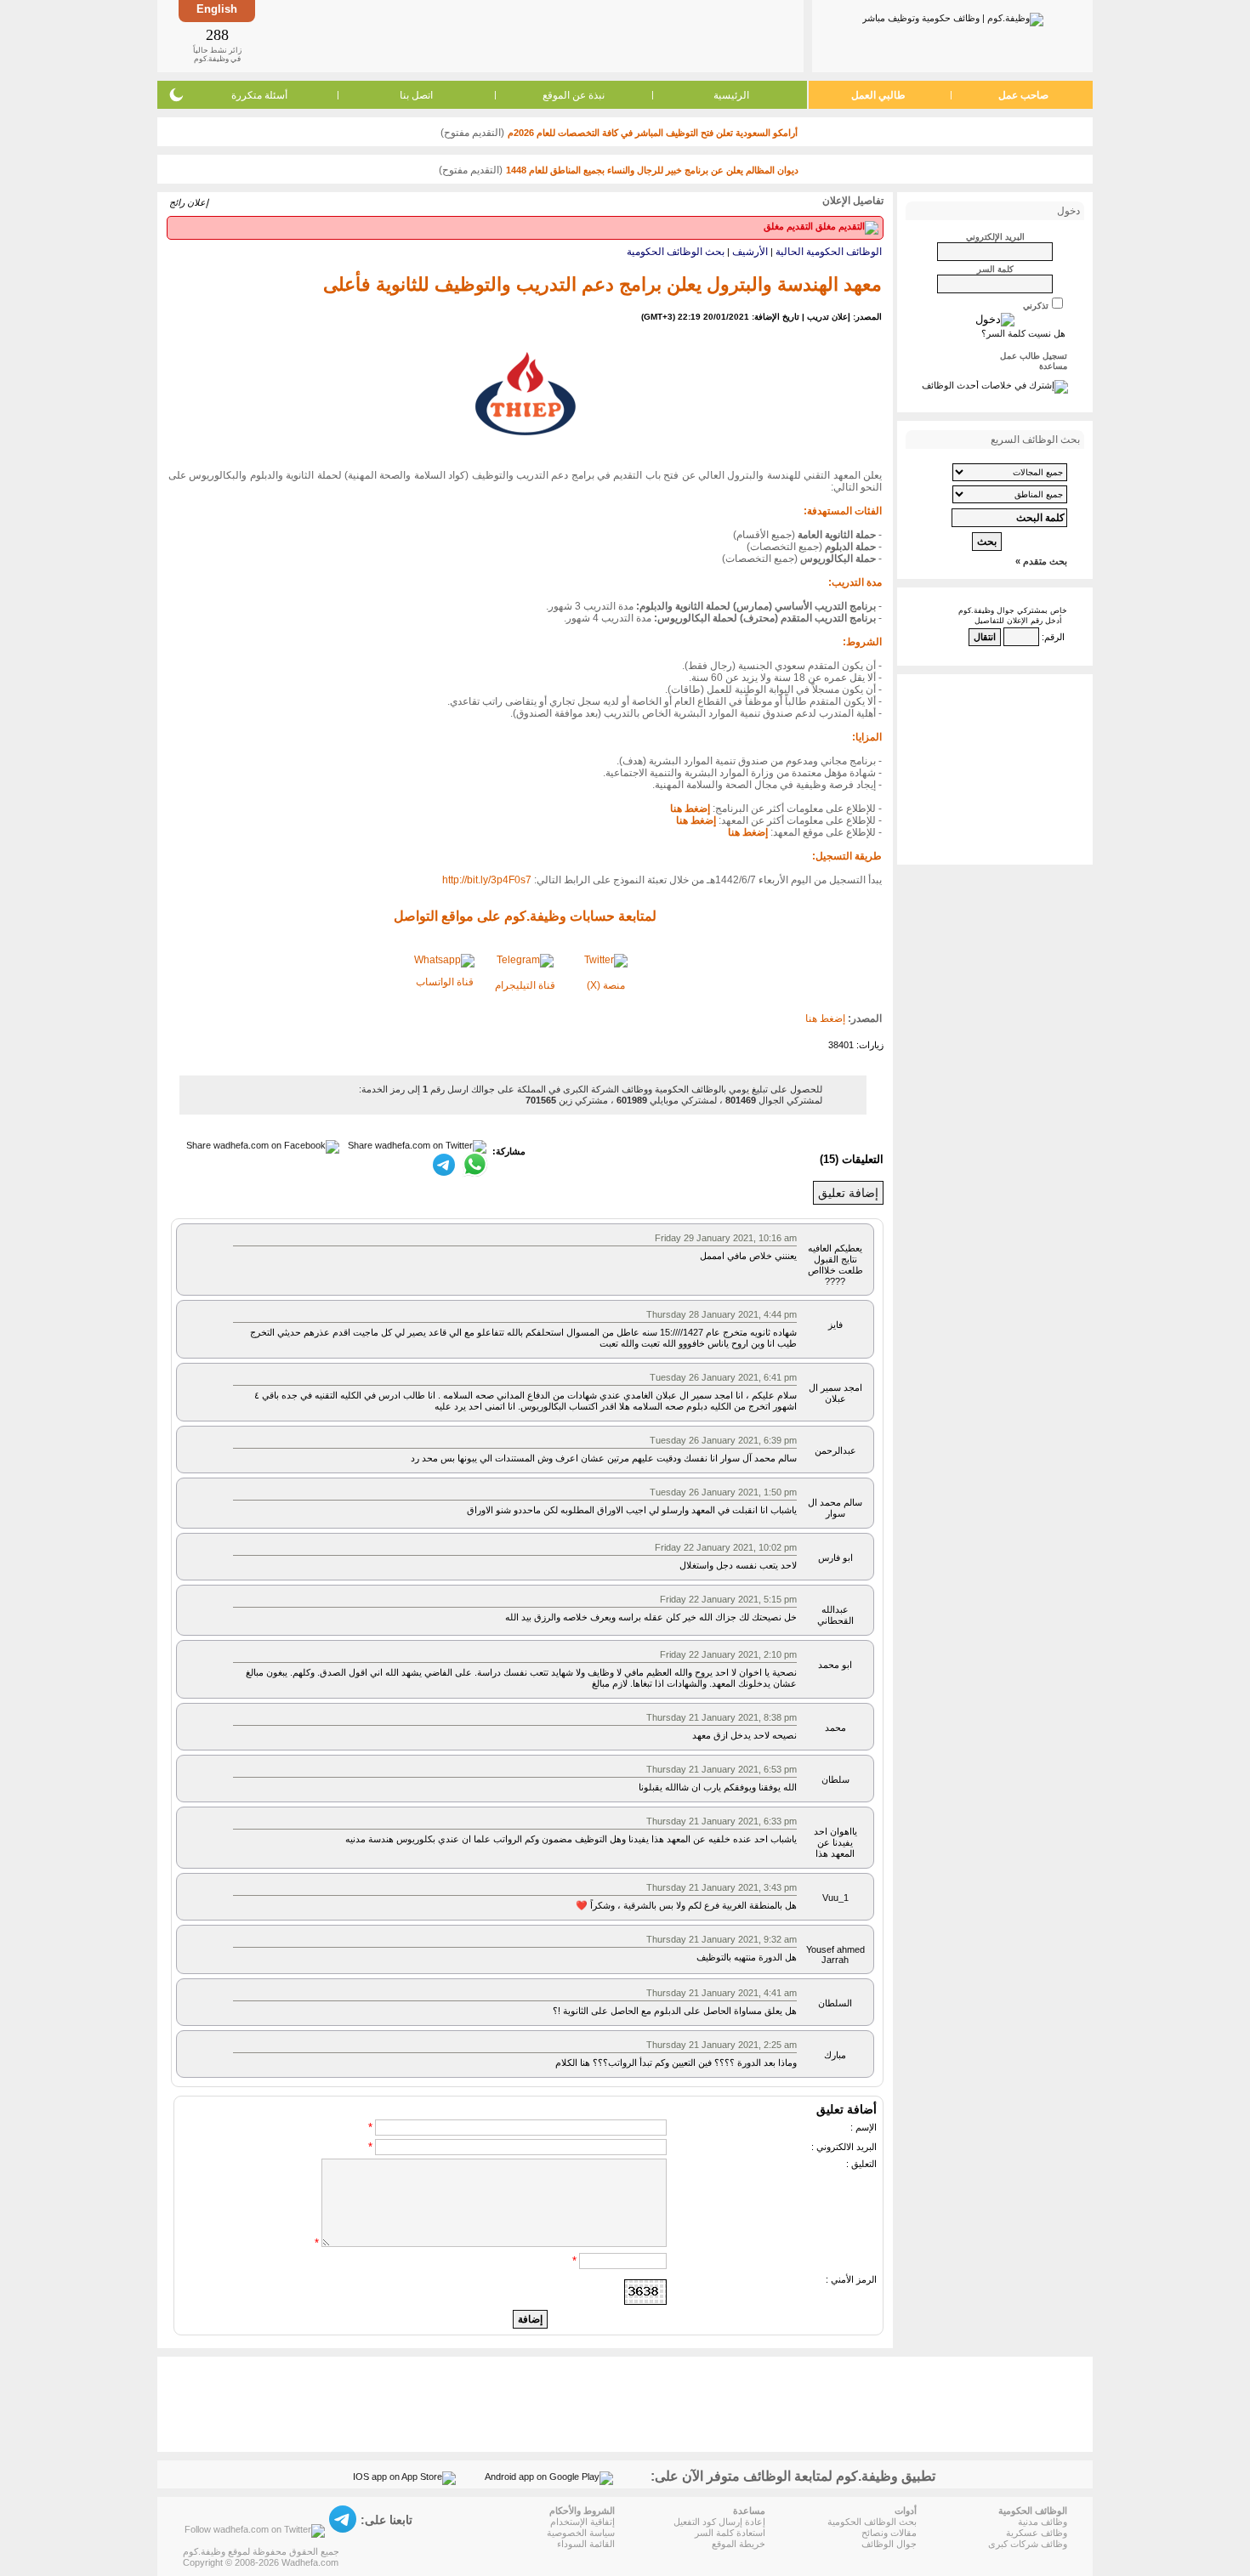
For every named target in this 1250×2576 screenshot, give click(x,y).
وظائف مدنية (1043, 2522)
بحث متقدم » (1041, 561)
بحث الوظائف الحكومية (676, 252)
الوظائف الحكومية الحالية (829, 252)
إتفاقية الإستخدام (582, 2522)
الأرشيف (750, 252)
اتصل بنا (416, 95)
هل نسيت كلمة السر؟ (1023, 333)
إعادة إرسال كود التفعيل (719, 2522)
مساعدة (1053, 366)
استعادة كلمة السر (730, 2533)
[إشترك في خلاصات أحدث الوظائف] (995, 385)
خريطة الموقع (739, 2544)
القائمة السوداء (586, 2544)
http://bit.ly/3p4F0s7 (487, 880)
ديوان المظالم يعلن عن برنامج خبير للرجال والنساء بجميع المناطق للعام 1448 (652, 170)
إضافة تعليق (848, 1193)
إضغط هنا (825, 1018)
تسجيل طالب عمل (1034, 356)
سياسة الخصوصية (581, 2533)
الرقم (1054, 637)
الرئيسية (731, 95)
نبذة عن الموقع (574, 95)
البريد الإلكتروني (995, 237)
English (217, 9)
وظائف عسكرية (1037, 2533)
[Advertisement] (528, 36)
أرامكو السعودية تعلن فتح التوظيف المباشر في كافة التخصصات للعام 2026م (653, 133)
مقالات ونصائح (889, 2533)
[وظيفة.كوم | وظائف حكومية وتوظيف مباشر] (953, 16)
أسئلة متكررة (259, 95)
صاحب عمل (1023, 95)
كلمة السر (995, 269)
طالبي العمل (878, 95)
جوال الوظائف (889, 2544)
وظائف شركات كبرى (1028, 2544)
